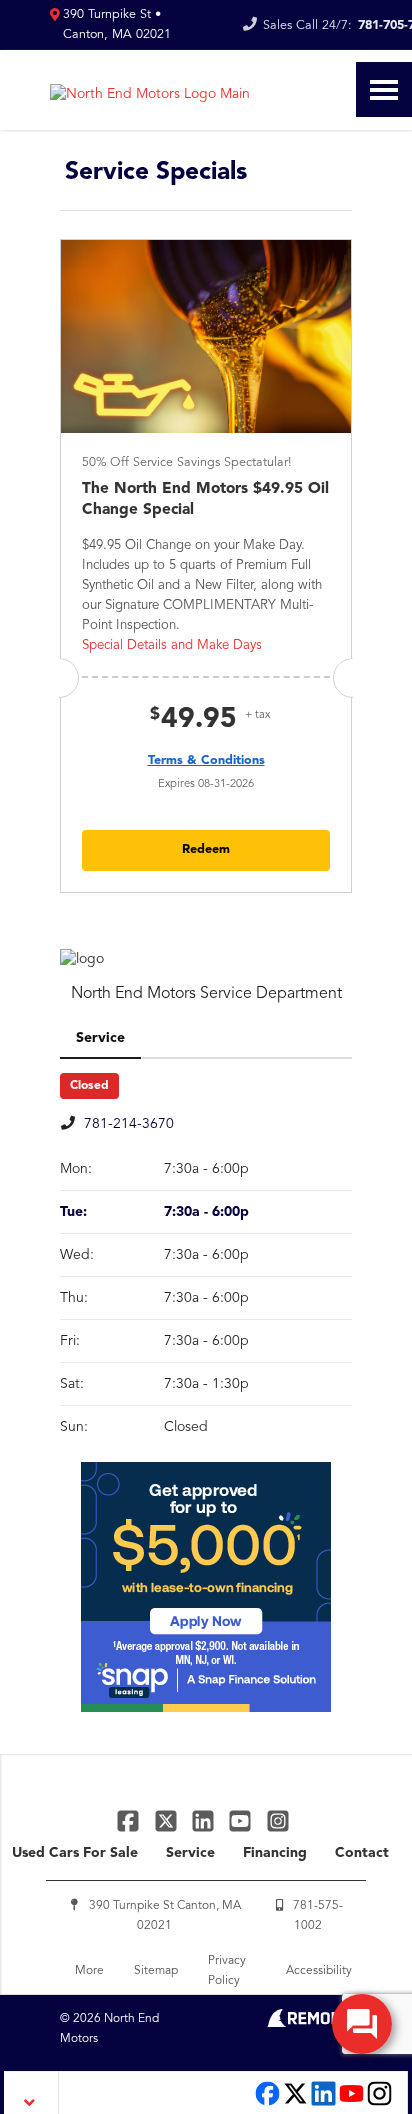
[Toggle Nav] (384, 89)
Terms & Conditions (206, 760)
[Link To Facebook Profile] (130, 1820)
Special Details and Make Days (172, 645)
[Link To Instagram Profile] (278, 1820)
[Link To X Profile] (167, 1820)
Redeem (206, 849)
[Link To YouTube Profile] (242, 1820)
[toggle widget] (362, 2024)
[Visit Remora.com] (309, 2023)
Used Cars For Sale (75, 1853)
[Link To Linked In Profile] (205, 1820)
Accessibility (319, 1971)
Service (190, 1853)
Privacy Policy (227, 1971)
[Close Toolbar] (31, 2092)
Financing (275, 1853)
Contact (362, 1853)
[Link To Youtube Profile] (351, 2103)
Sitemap (156, 1971)
